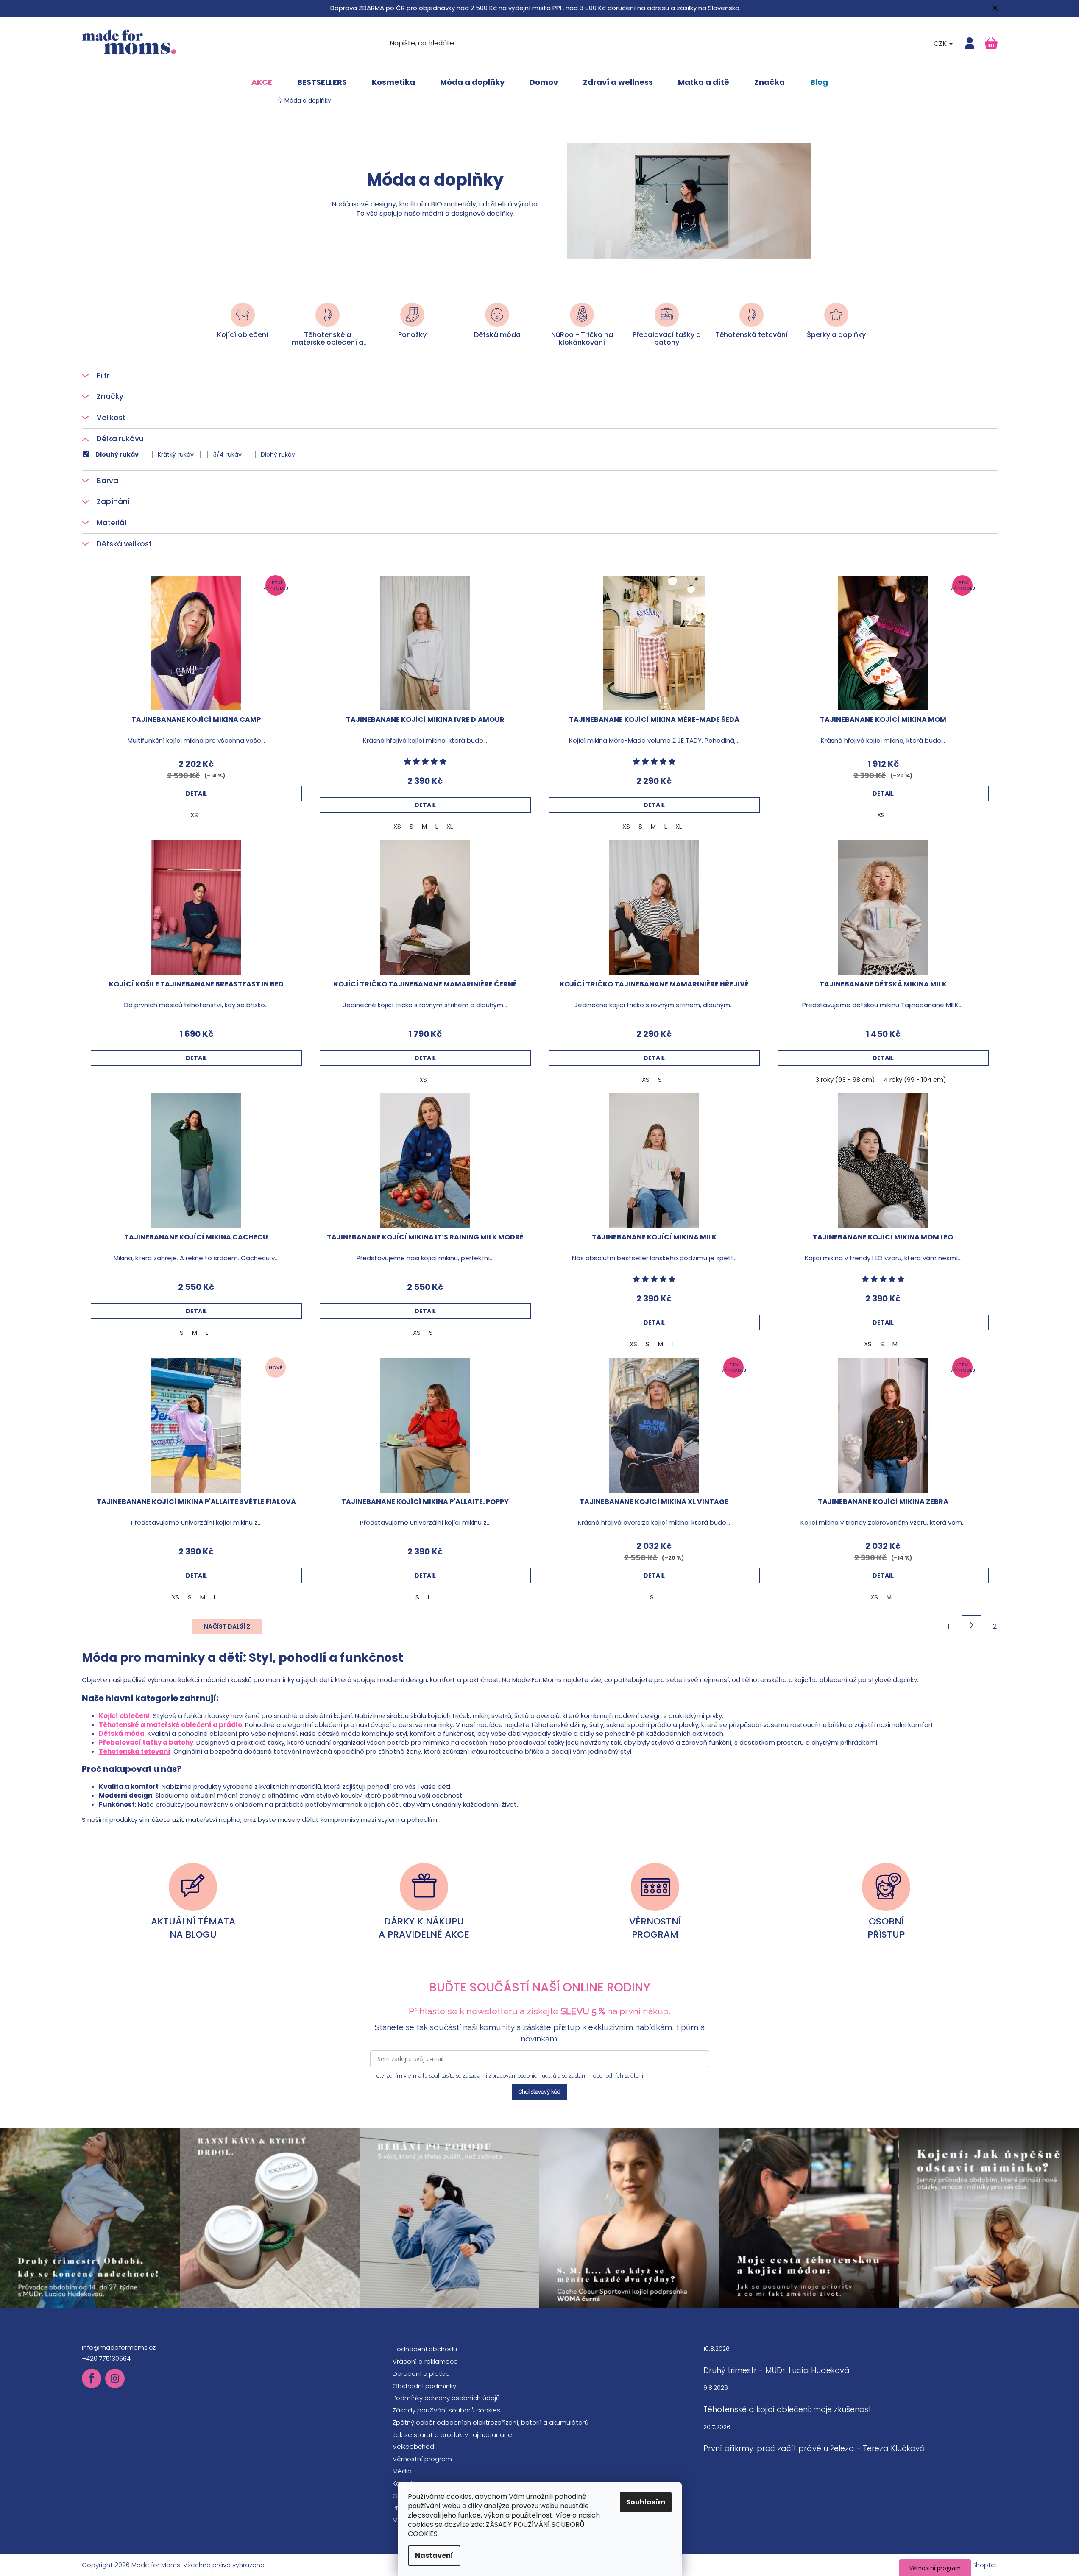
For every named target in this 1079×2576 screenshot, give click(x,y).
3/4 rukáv (227, 454)
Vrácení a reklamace (425, 2361)
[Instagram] (115, 2378)
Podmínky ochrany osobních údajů (446, 2398)
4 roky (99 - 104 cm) (915, 1079)
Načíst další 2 (227, 1626)
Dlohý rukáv (278, 454)
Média (402, 2471)
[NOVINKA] (196, 1425)
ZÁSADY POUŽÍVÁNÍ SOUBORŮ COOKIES (496, 2529)
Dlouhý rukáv (117, 454)
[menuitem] (262, 82)
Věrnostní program (422, 2459)
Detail (196, 794)
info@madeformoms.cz (119, 2347)
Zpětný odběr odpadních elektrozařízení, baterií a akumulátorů (491, 2422)
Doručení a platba (421, 2374)
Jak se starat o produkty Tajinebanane (452, 2435)
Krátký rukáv (176, 454)
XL (450, 826)
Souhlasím (646, 2502)
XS (194, 815)
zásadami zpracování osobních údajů (509, 2076)
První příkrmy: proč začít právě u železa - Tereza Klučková (814, 2448)
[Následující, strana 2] (972, 1625)
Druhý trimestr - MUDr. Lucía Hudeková (776, 2370)
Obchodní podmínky (424, 2386)
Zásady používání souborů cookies (446, 2410)
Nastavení (434, 2555)
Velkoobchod (413, 2447)
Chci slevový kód (539, 2092)
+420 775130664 (106, 2358)
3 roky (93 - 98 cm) (845, 1079)
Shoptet (985, 2565)
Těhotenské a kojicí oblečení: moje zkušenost (787, 2409)
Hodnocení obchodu (425, 2349)
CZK (941, 43)
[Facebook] (92, 2378)
